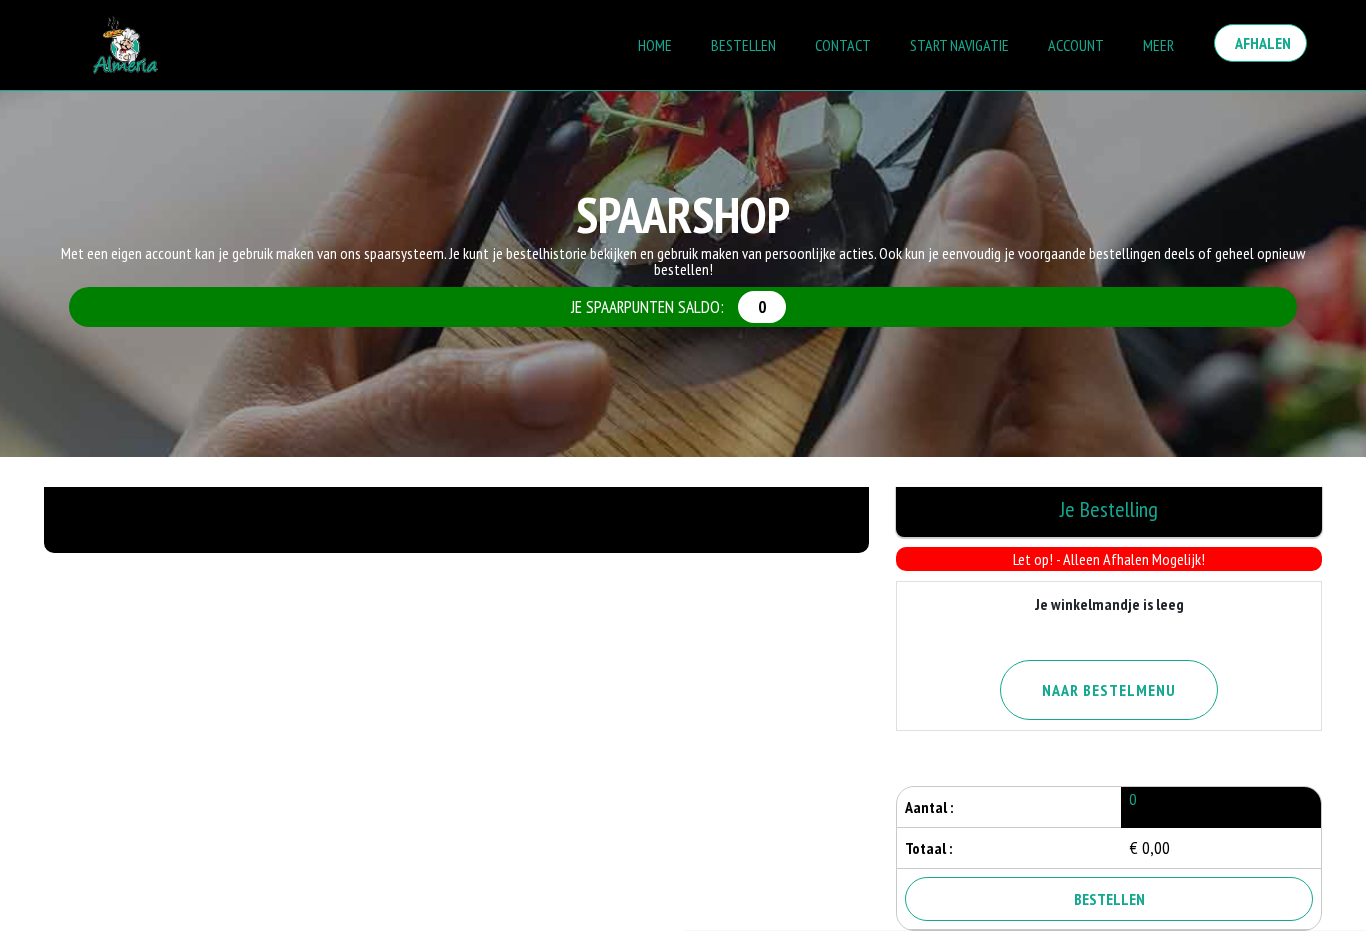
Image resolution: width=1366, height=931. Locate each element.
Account (1076, 45)
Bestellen (743, 45)
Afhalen (1260, 43)
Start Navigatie (959, 45)
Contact (843, 45)
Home (655, 45)
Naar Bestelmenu (1109, 690)
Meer (1158, 45)
